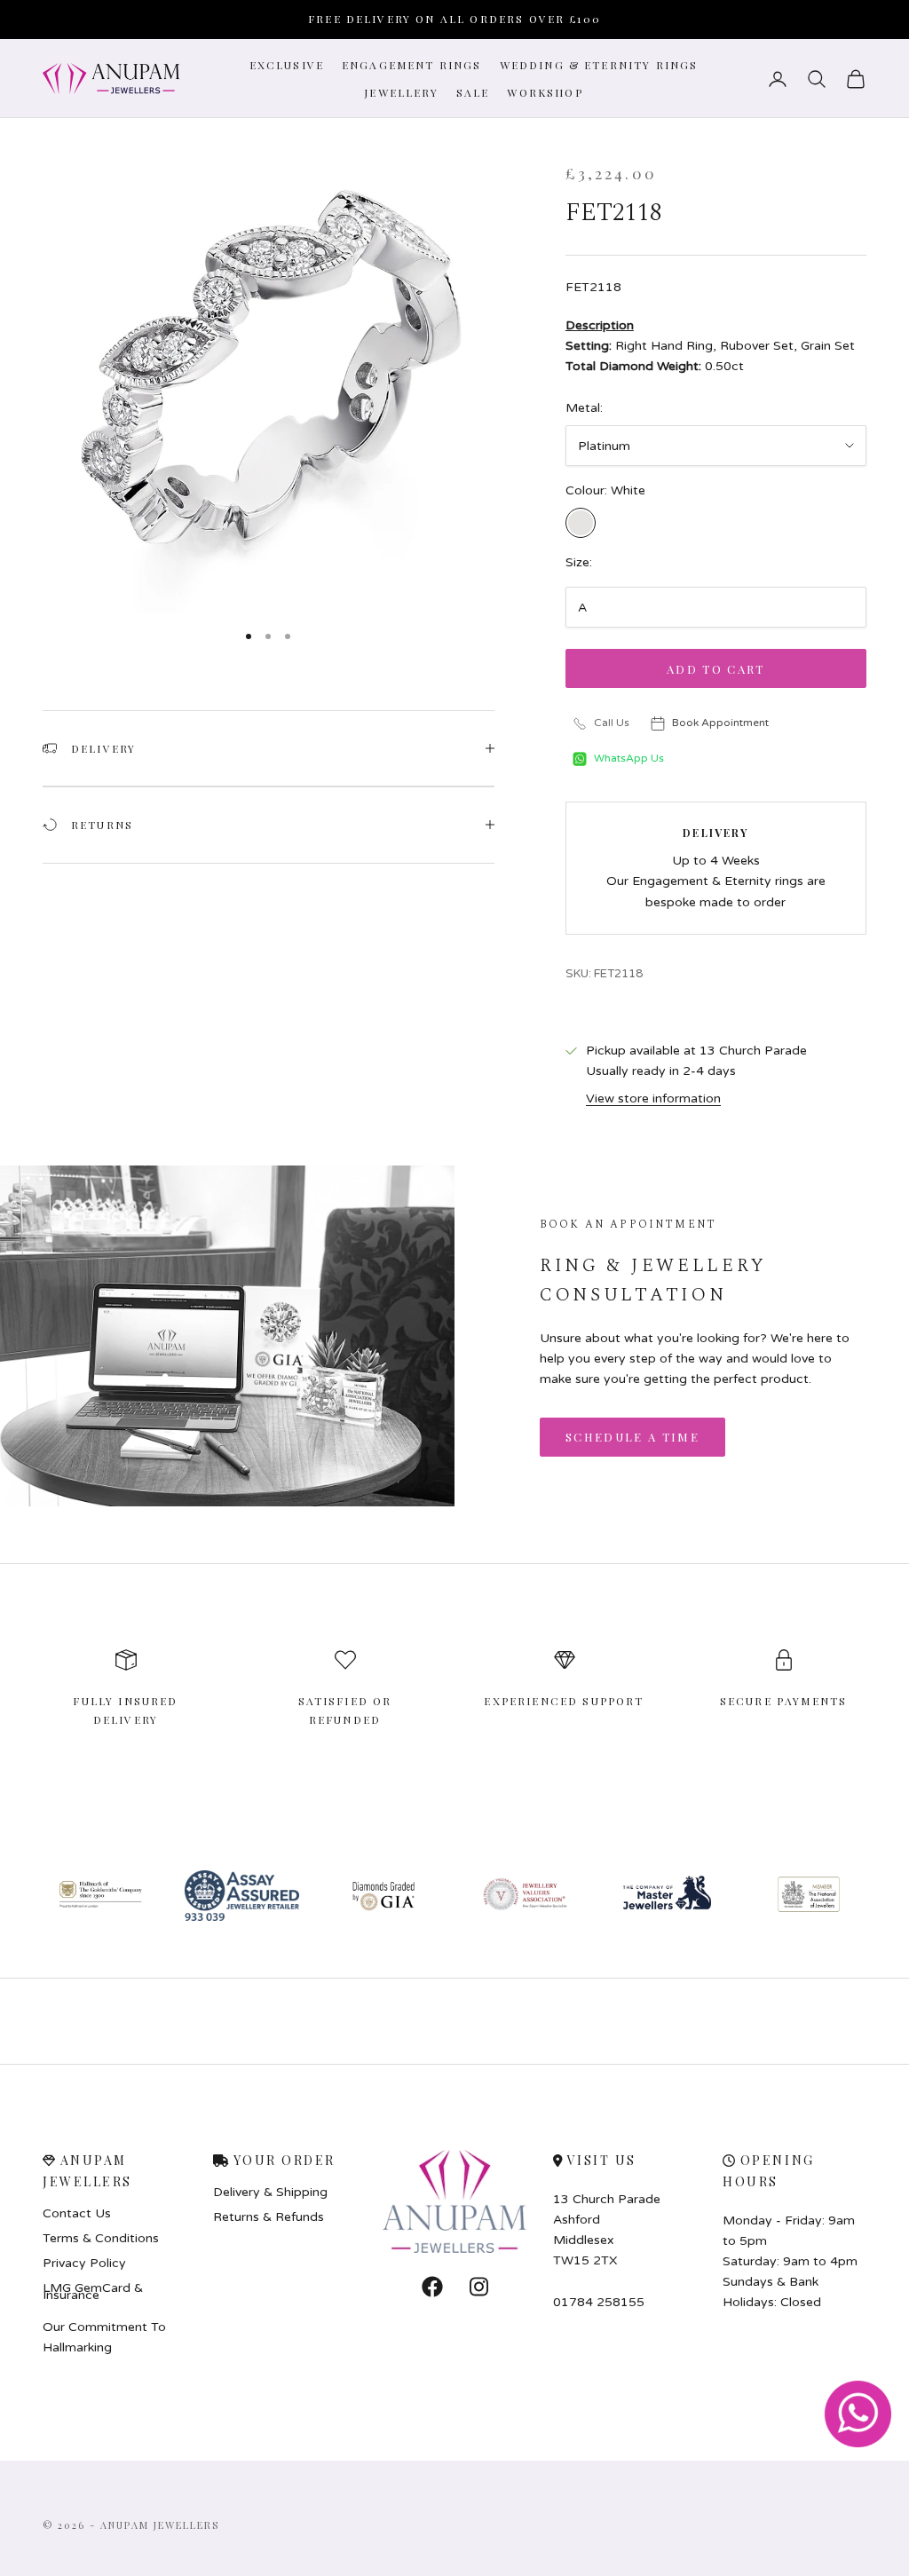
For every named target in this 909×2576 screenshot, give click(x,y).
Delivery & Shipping (270, 2193)
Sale (473, 92)
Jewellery (401, 92)
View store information (653, 1098)
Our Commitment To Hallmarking (104, 2337)
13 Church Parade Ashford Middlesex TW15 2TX (607, 2230)
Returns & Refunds (269, 2217)
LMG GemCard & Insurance (93, 2292)
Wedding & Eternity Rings (599, 65)
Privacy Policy (84, 2264)
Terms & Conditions (101, 2239)
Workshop (545, 92)
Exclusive (287, 65)
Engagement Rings (412, 65)
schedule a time (632, 1437)
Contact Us (77, 2214)
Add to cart (716, 669)
